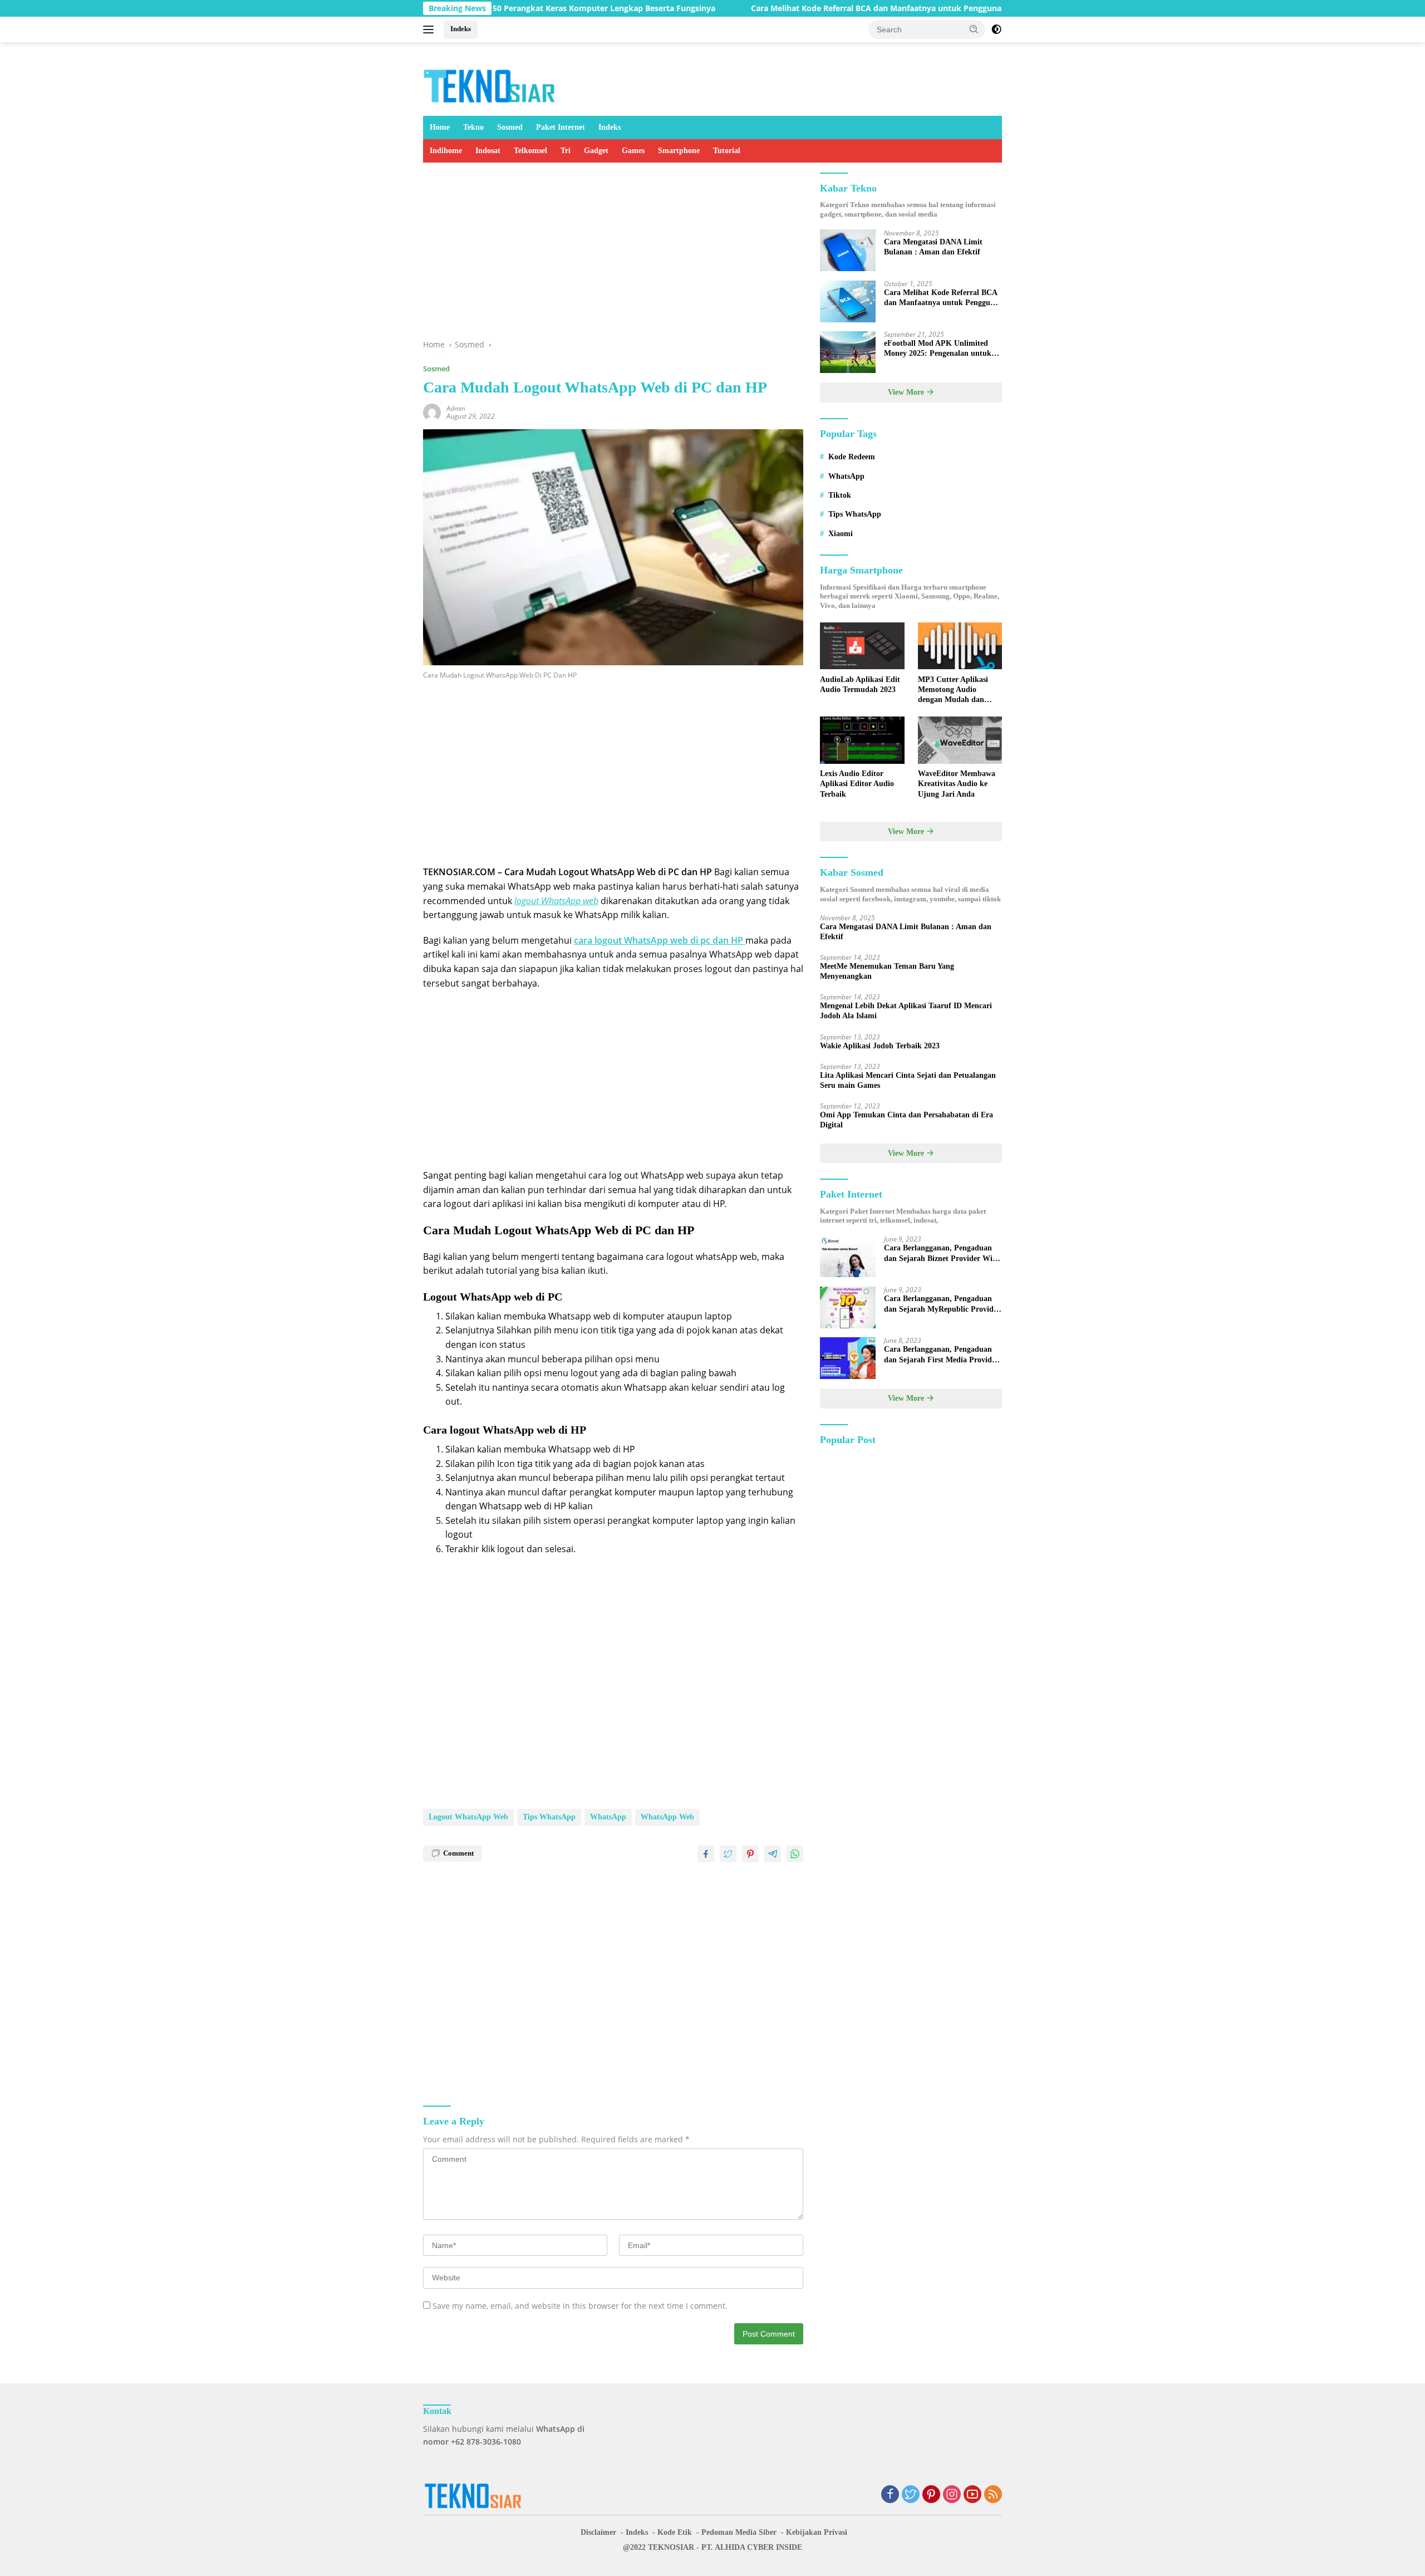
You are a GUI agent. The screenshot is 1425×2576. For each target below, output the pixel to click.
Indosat (488, 151)
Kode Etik (675, 2532)
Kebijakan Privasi (817, 2532)
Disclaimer (598, 2532)
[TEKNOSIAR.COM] (490, 84)
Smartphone (679, 151)
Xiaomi (841, 534)
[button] (974, 29)
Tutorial (727, 151)
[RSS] (993, 2495)
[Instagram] (952, 2495)
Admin (456, 408)
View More (907, 393)
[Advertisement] (613, 256)
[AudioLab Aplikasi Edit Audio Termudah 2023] (862, 646)
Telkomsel (530, 151)
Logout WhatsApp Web (468, 1817)
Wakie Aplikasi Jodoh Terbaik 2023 (880, 1046)
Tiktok (840, 495)
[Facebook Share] (706, 1854)
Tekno (473, 127)
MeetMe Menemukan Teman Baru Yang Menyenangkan (887, 971)
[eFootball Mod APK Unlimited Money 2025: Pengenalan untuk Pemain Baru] (848, 352)
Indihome (446, 151)
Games (633, 151)
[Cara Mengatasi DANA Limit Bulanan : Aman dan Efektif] (848, 251)
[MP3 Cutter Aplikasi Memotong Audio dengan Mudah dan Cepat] (960, 646)
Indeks (461, 29)
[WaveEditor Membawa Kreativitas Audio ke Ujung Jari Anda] (960, 740)
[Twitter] (911, 2495)
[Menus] (431, 30)
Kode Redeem (852, 457)
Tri (566, 151)
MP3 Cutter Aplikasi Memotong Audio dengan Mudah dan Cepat (953, 690)
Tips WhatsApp (549, 1817)
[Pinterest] (931, 2495)
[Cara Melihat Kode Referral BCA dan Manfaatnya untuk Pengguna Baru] (848, 301)
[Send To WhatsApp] (795, 1854)
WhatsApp (608, 1817)
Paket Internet (561, 127)
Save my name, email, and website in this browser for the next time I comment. (580, 2306)
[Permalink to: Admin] (432, 411)
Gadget (596, 151)
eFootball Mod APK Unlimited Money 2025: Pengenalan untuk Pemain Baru (938, 349)
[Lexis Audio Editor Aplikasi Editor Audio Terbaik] (862, 740)
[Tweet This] (728, 1854)
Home (440, 127)
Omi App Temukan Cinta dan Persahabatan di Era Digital (906, 1120)
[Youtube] (972, 2495)
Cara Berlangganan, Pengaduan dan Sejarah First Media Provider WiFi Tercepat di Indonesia (941, 1355)
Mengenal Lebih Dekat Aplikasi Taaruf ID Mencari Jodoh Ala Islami (906, 1011)
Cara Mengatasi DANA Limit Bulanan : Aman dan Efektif (933, 247)
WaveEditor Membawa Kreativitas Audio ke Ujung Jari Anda (957, 784)
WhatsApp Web (667, 1817)
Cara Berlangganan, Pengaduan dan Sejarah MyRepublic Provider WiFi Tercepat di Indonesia (942, 1305)
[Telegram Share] (773, 1854)
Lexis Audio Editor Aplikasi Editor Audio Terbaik (857, 784)
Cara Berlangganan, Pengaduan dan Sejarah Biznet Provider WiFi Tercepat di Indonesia (942, 1254)
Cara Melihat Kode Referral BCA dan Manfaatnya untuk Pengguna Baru (798, 8)
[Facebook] (890, 2495)
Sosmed (510, 127)
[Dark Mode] (996, 30)
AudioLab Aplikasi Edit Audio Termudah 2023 (860, 685)
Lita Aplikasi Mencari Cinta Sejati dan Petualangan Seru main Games (908, 1080)
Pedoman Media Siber (739, 2532)
